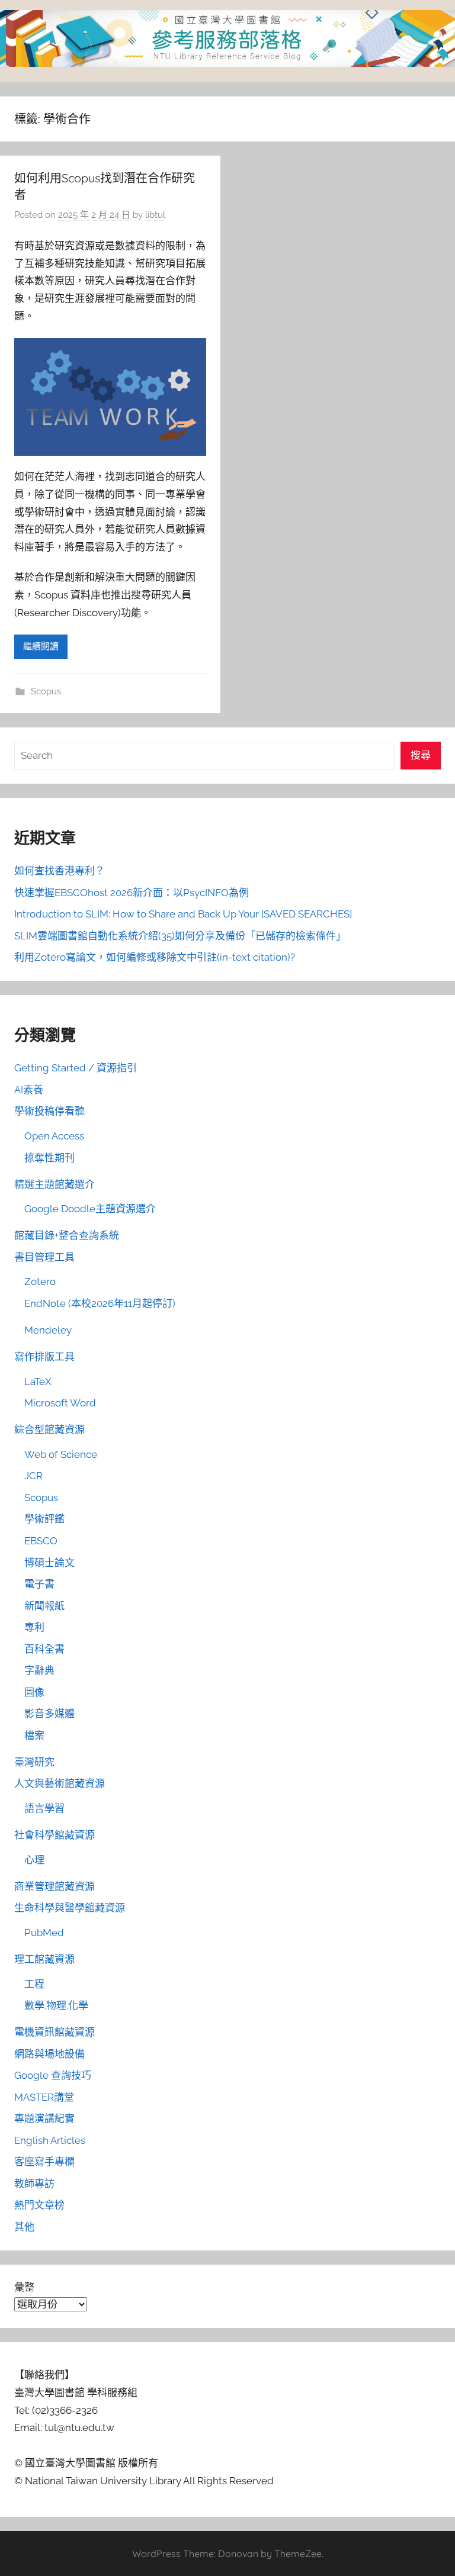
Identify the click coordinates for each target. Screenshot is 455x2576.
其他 (24, 2227)
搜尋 (421, 755)
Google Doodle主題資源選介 (90, 1209)
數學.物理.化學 (56, 2005)
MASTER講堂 (44, 2097)
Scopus (46, 691)
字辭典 (39, 1670)
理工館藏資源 (44, 1959)
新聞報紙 (44, 1606)
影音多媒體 (49, 1714)
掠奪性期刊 (49, 1158)
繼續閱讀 (41, 646)
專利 (34, 1627)
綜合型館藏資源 (49, 1429)
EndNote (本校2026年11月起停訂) (100, 1303)
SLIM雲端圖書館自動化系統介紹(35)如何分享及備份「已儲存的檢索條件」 (180, 936)
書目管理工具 (44, 1257)
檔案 (34, 1735)
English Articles (50, 2140)
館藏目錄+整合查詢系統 (67, 1235)
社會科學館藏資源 (55, 1835)
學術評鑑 (44, 1519)
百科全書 (44, 1649)
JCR (33, 1476)
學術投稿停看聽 (49, 1111)
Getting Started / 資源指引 (76, 1068)
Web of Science (61, 1454)
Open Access (54, 1136)
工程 (34, 1984)
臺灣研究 (34, 1762)
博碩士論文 (49, 1563)
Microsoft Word (60, 1403)
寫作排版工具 (44, 1357)
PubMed (44, 1933)
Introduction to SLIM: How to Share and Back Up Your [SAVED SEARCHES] (183, 914)
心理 (34, 1860)
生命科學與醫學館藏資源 (70, 1908)
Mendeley (48, 1330)
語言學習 (44, 1808)
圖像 (34, 1692)
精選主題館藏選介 (55, 1184)
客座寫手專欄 (44, 2162)
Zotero (40, 1281)
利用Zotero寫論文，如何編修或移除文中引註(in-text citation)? (155, 957)
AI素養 (29, 1090)
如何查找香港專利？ (60, 871)
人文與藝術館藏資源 (60, 1783)
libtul (155, 215)
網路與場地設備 (49, 2054)
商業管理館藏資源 (55, 1886)
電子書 (39, 1584)
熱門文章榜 (39, 2205)
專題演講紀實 (44, 2118)
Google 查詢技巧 (53, 2075)
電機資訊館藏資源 (55, 2032)
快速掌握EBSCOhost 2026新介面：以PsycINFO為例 (132, 893)
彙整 (24, 2287)
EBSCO (41, 1541)
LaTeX (38, 1382)
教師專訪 (34, 2184)
